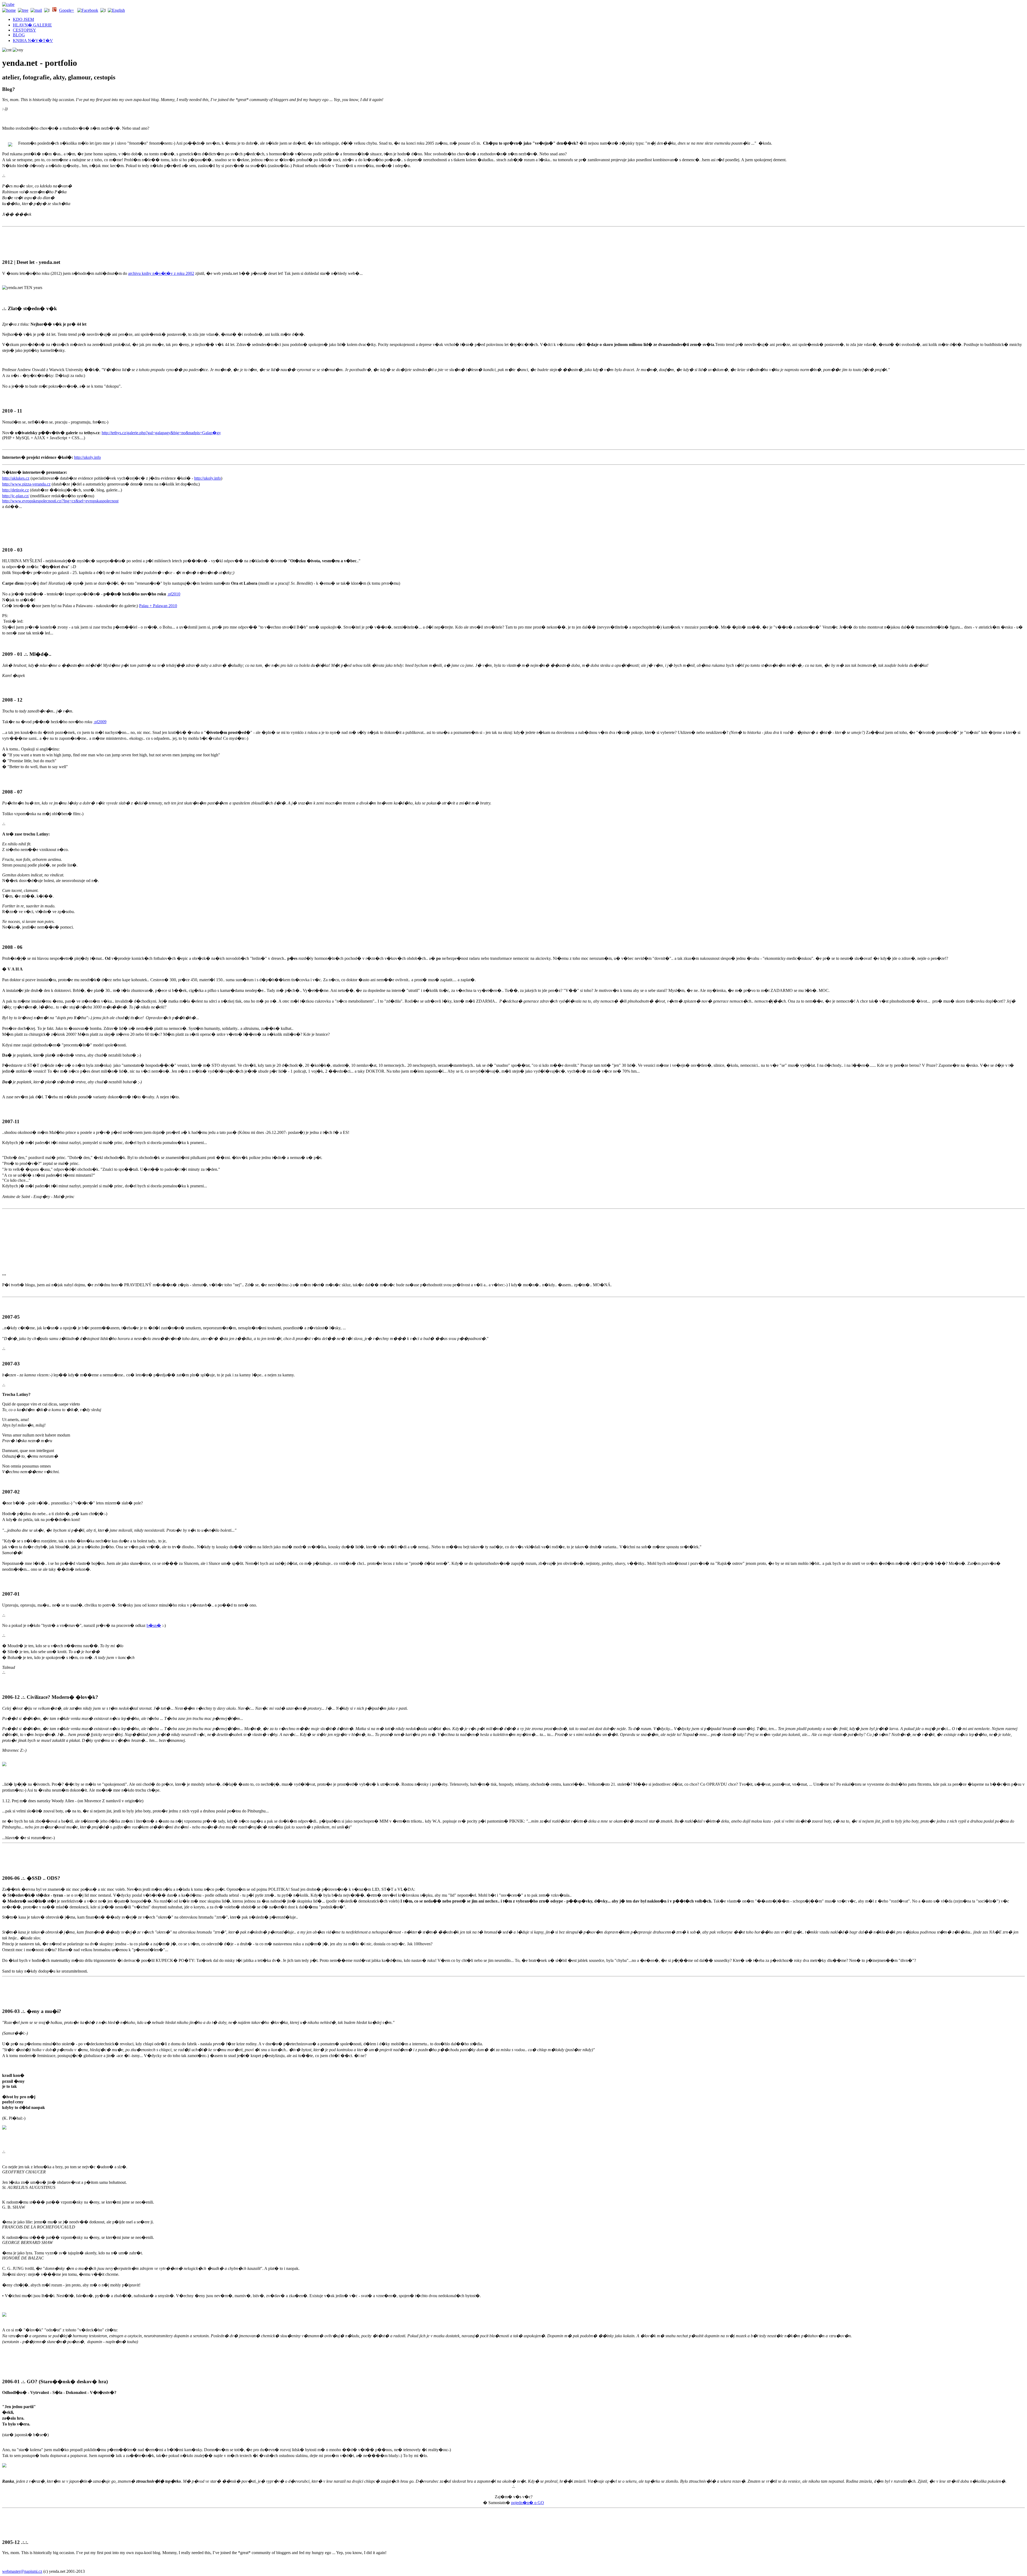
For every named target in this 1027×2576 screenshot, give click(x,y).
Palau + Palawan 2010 (158, 606)
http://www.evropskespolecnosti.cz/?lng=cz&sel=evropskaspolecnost (60, 501)
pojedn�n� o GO (528, 2503)
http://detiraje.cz (16, 490)
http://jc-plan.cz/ (16, 496)
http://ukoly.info (87, 457)
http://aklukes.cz (16, 478)
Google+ (67, 10)
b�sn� (154, 1625)
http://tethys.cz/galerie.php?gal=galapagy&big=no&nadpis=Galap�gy (161, 433)
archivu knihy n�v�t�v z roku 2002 (161, 273)
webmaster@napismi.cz (22, 2571)
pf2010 (174, 594)
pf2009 (100, 722)
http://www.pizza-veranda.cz (26, 484)
